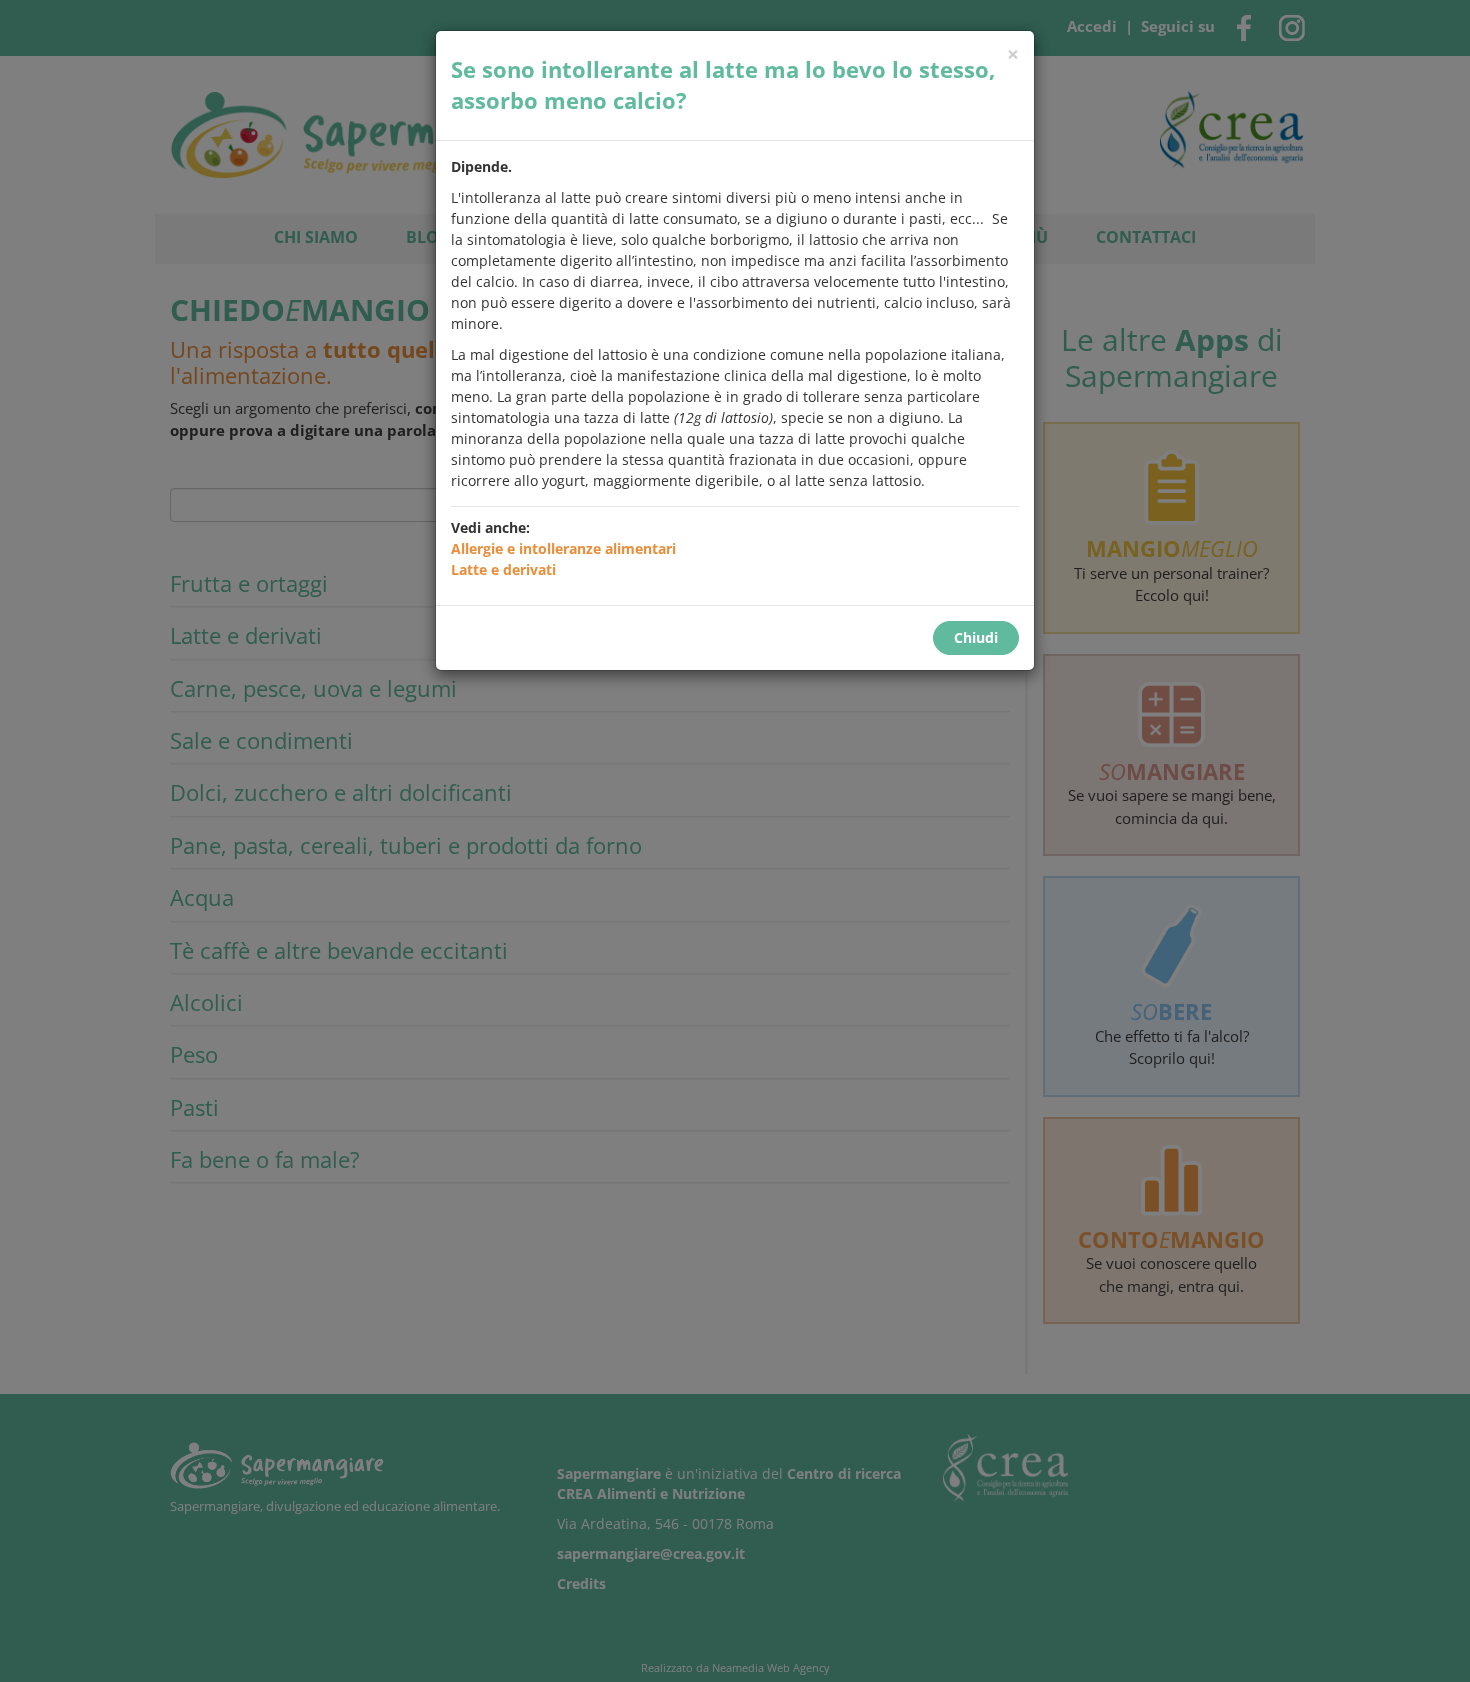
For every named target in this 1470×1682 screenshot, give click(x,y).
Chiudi (976, 637)
